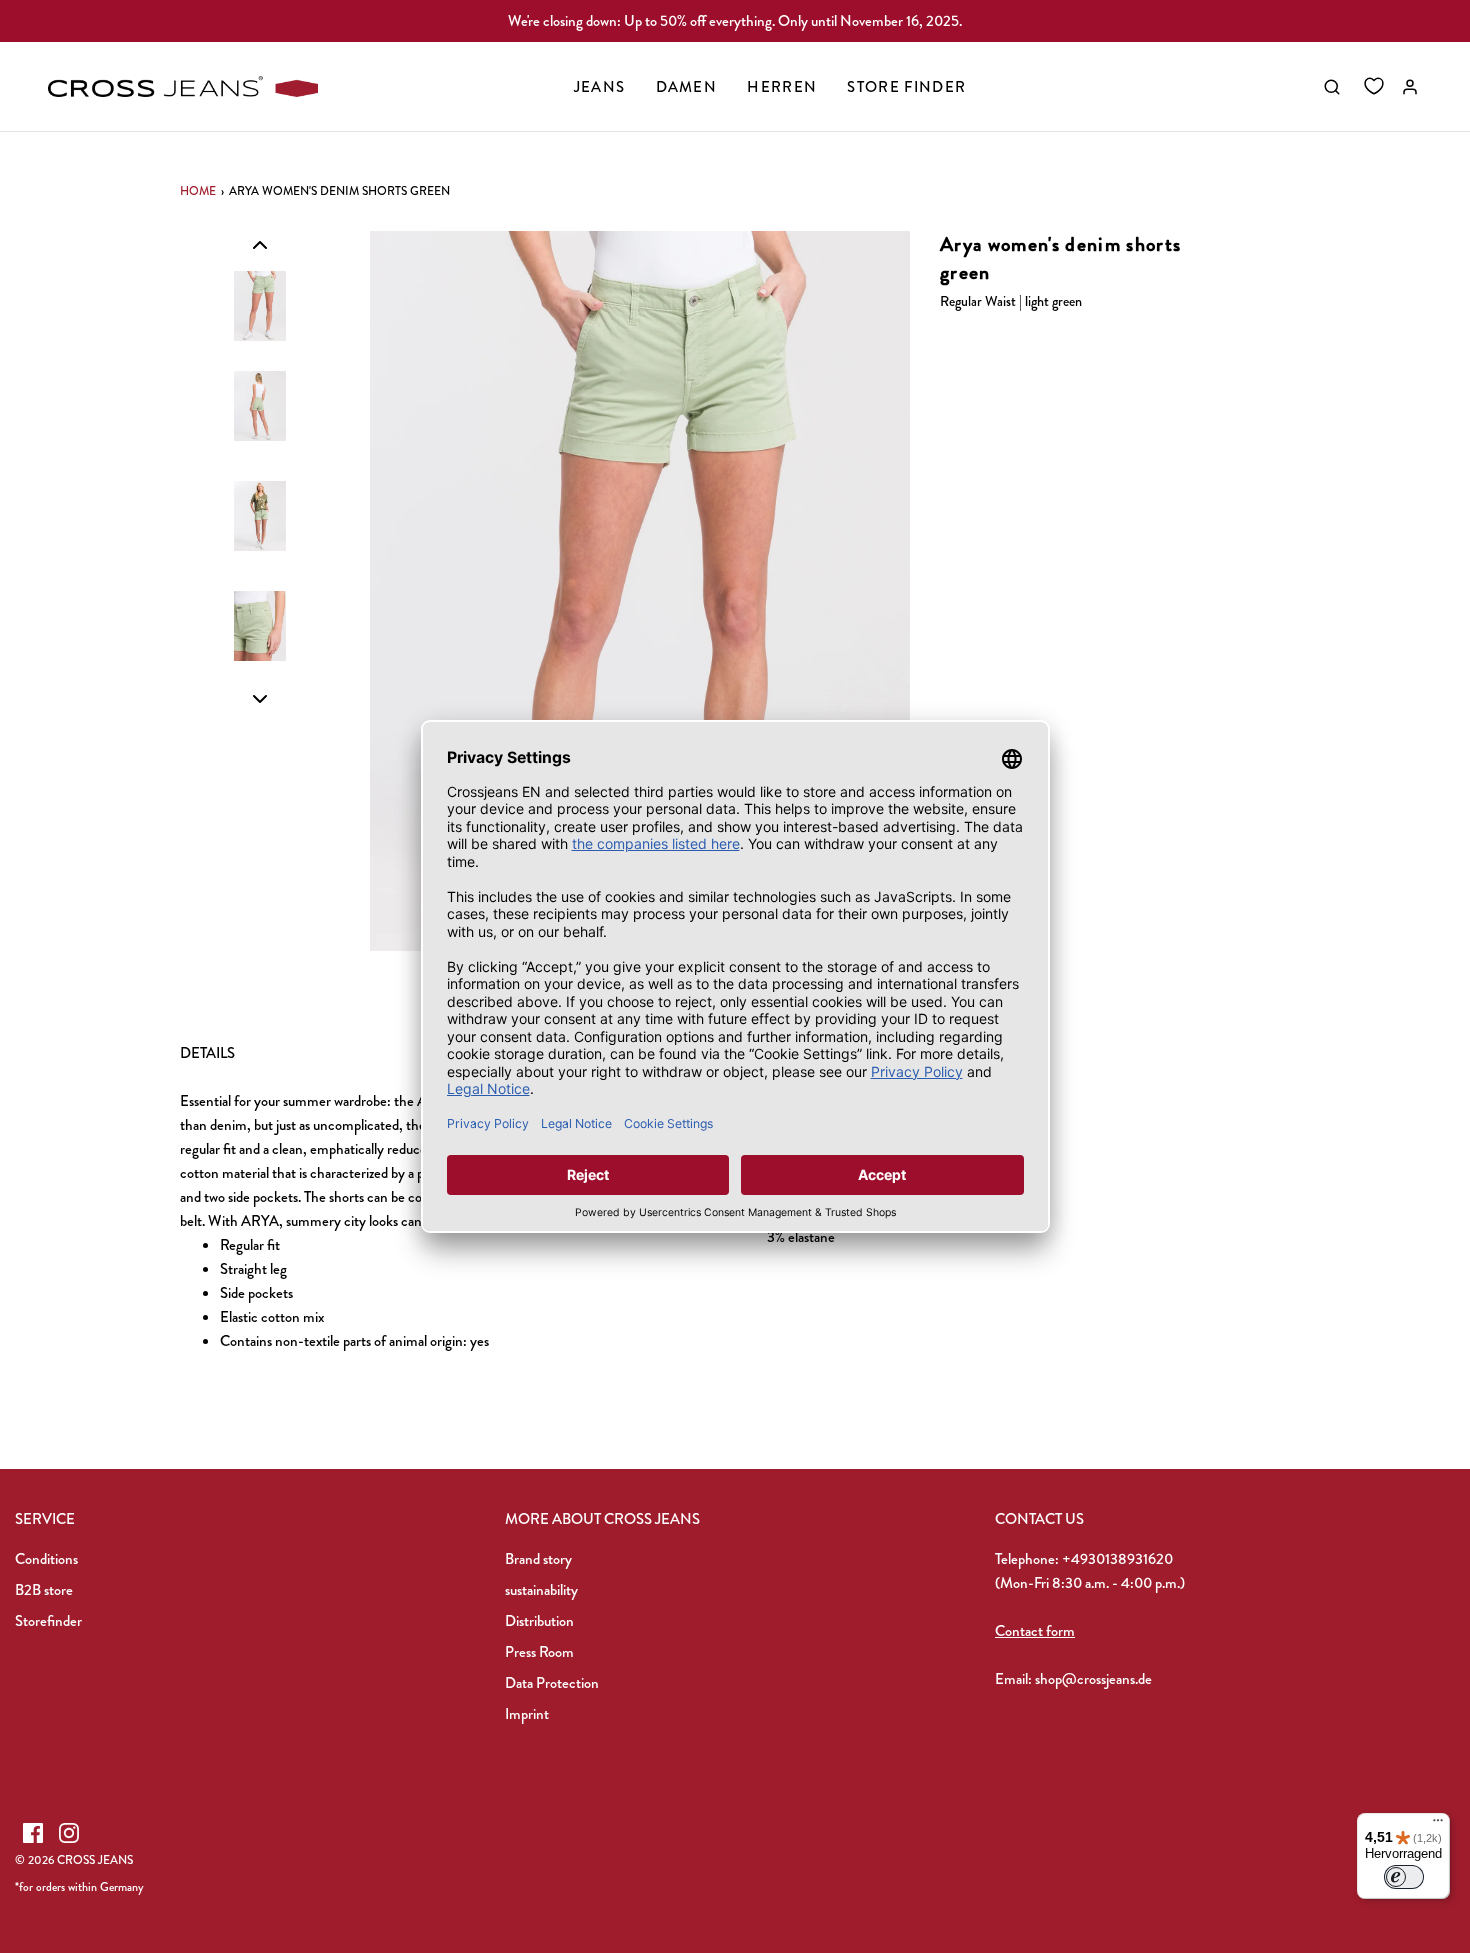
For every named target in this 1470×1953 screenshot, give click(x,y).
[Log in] (1410, 87)
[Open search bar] (1332, 87)
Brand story (538, 1559)
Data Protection (552, 1683)
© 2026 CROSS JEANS (74, 1860)
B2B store (44, 1590)
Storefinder (48, 1621)
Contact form (1035, 1631)
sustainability (541, 1590)
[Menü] (1438, 1825)
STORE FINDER (906, 87)
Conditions (46, 1559)
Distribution (539, 1621)
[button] (260, 244)
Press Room (539, 1652)
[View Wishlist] (1374, 87)
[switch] (1404, 1877)
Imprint (527, 1714)
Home (198, 191)
